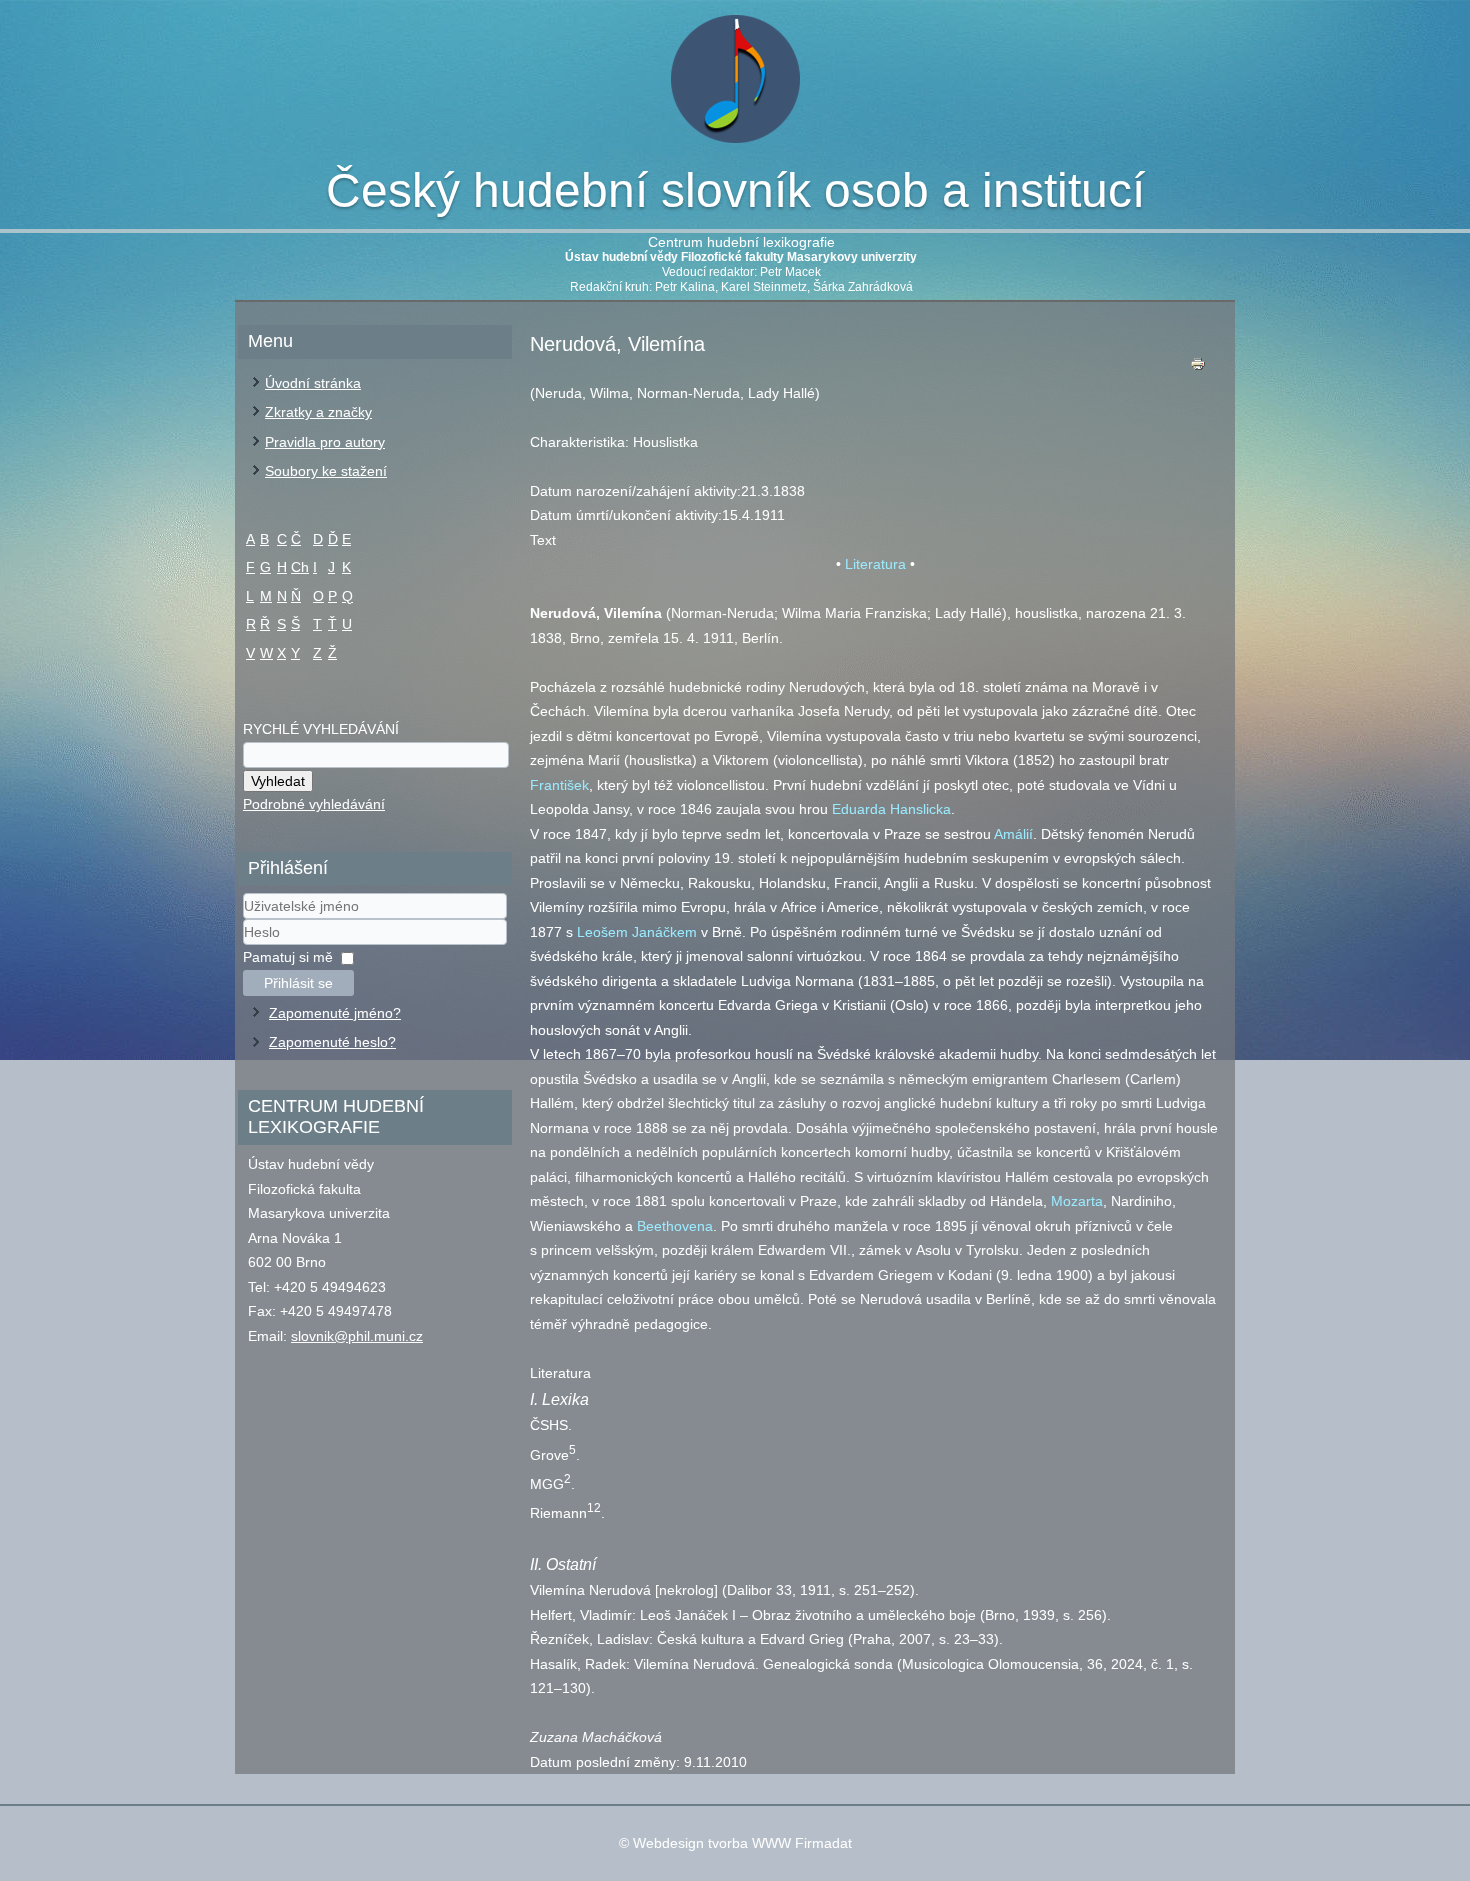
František (559, 785)
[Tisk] (1198, 368)
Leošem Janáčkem (637, 932)
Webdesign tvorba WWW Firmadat (742, 1843)
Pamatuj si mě (288, 957)
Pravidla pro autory (325, 442)
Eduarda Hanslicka (891, 809)
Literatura (875, 564)
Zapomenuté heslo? (332, 1042)
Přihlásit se (298, 983)
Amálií (1013, 834)
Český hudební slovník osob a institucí (735, 190)
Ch (300, 567)
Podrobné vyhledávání (314, 804)
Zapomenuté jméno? (335, 1013)
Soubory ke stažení (326, 471)
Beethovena (675, 1226)
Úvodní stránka (313, 383)
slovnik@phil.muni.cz (357, 1336)
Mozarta (1077, 1201)
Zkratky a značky (318, 412)
